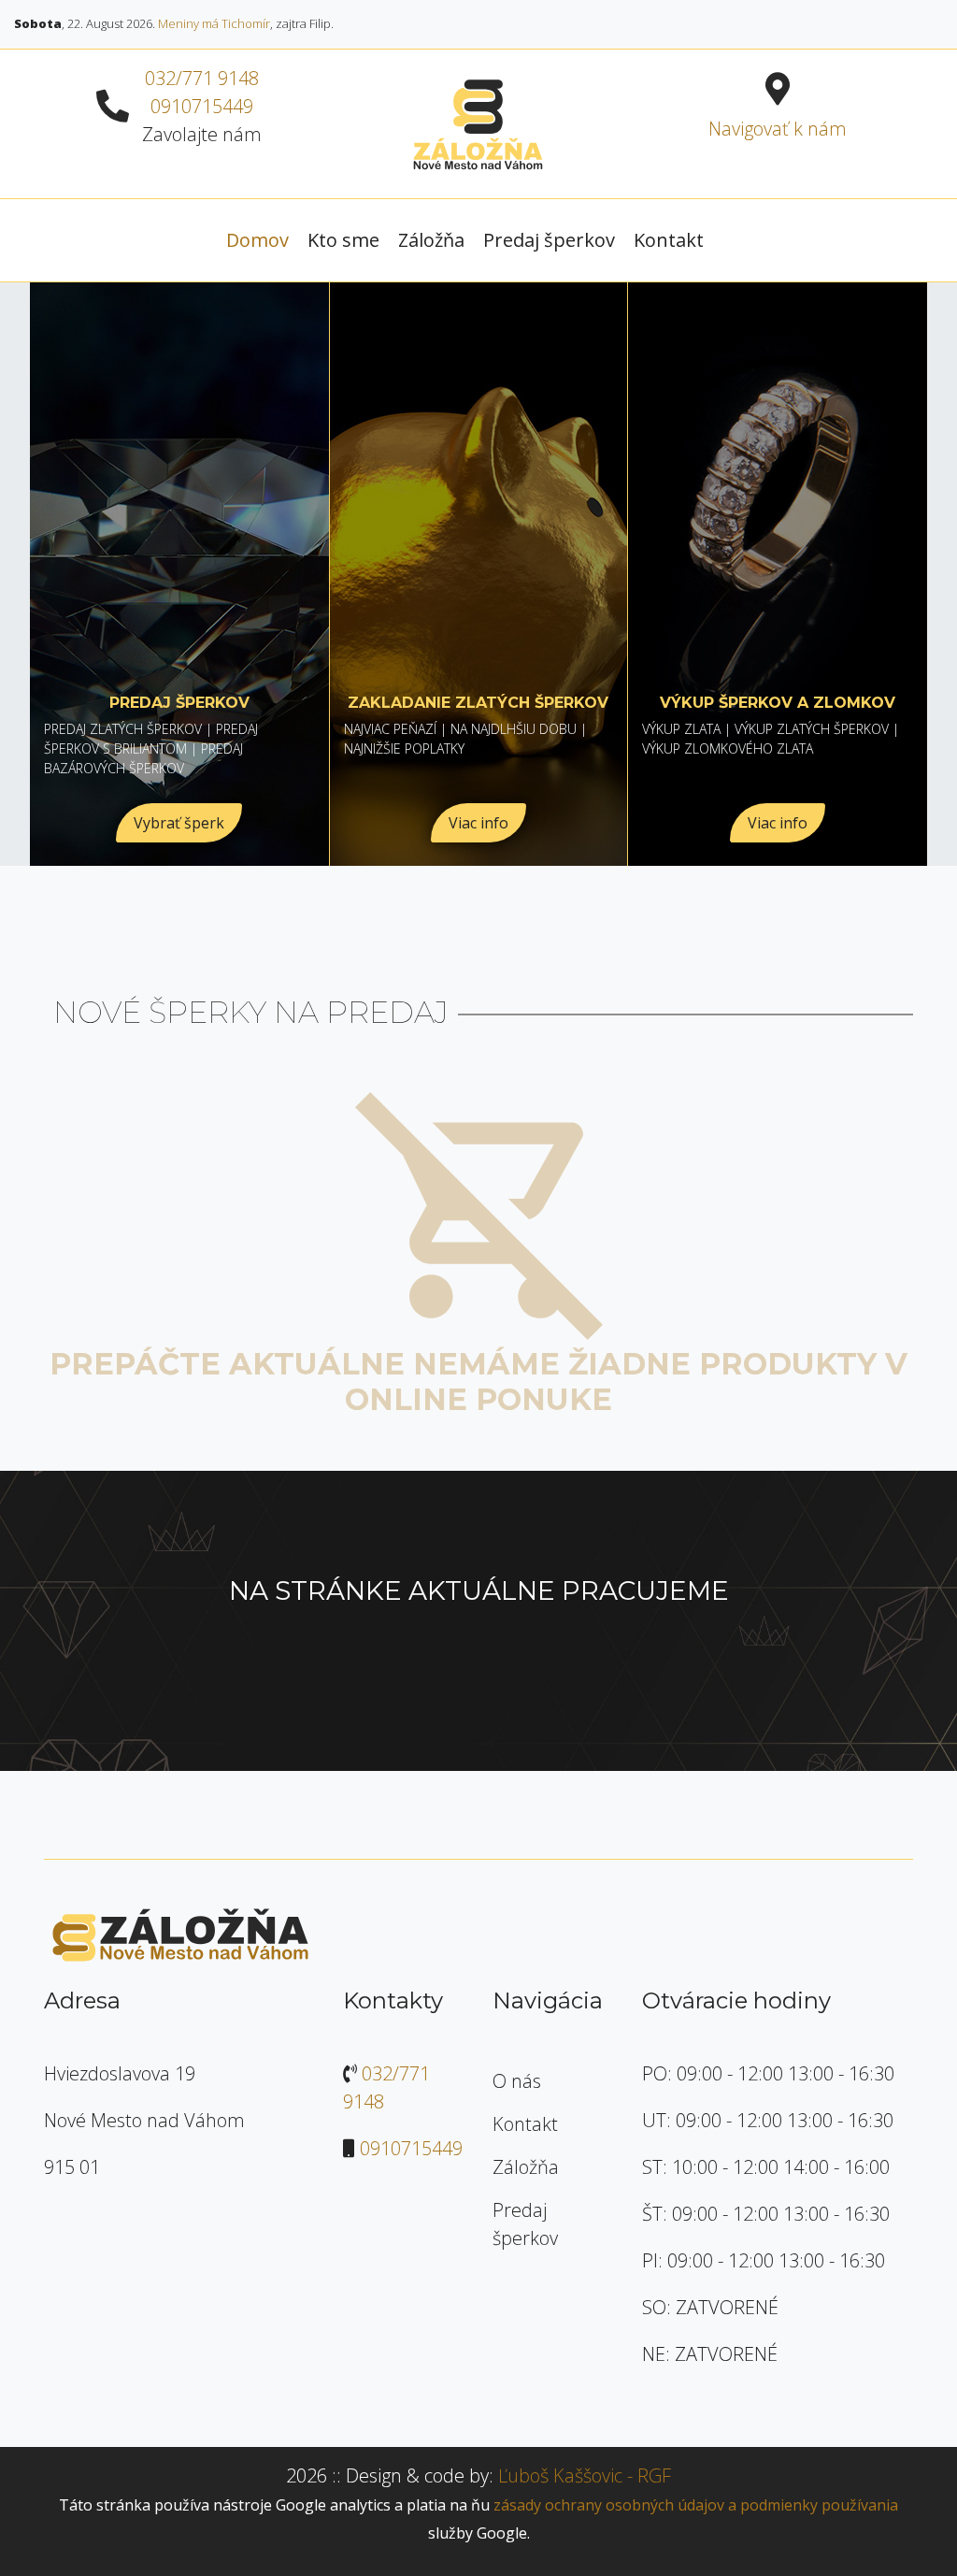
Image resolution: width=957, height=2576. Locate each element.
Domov (257, 240)
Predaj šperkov (549, 240)
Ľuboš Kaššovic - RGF (585, 2475)
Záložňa (431, 240)
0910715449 (202, 106)
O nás (517, 2081)
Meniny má (214, 23)
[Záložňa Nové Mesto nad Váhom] (478, 122)
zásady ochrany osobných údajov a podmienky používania (696, 2505)
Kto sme (343, 240)
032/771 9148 (202, 78)
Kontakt (669, 240)
